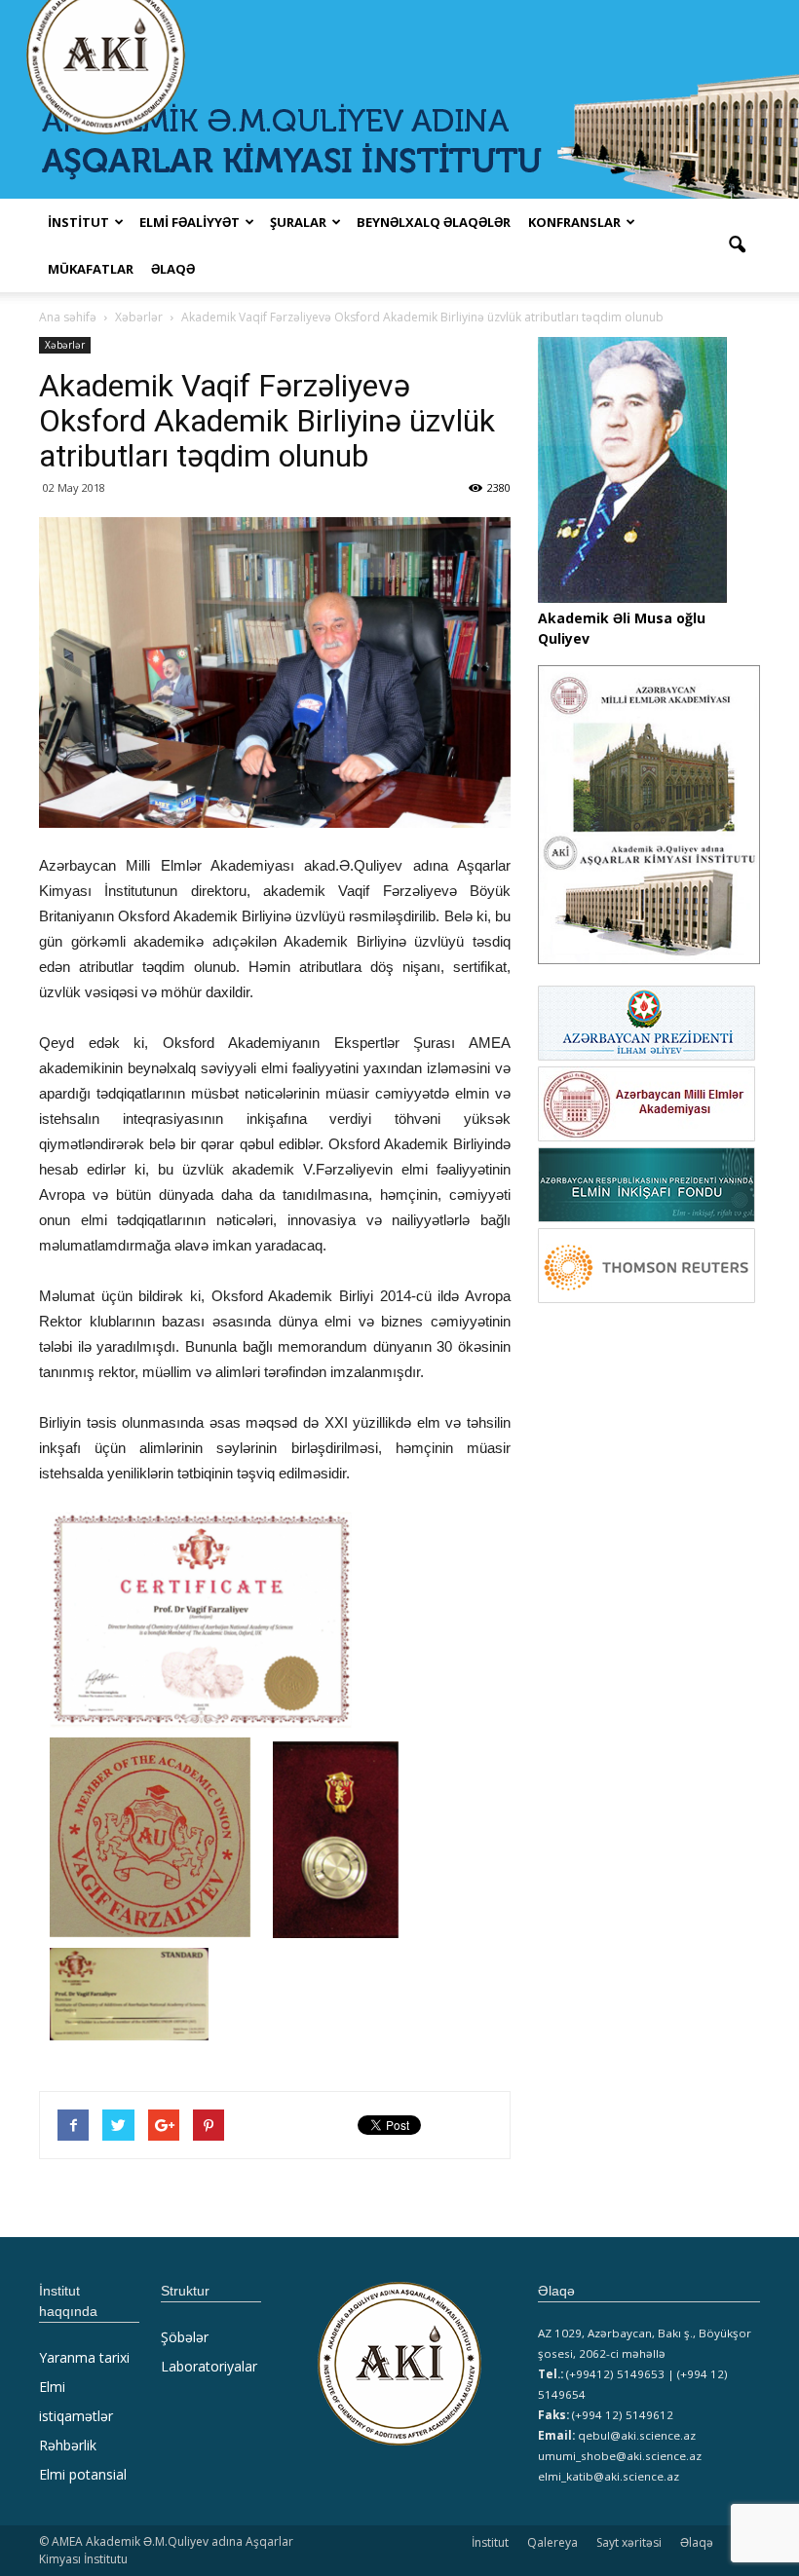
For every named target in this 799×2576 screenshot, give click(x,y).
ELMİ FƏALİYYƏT (190, 222)
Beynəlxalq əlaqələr (434, 222)
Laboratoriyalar (209, 2366)
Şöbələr (185, 2337)
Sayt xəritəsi (629, 2542)
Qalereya (552, 2542)
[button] (737, 245)
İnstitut (490, 2542)
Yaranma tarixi (84, 2357)
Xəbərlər (65, 345)
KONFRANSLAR (574, 222)
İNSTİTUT (78, 222)
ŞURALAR (298, 222)
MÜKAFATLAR (91, 269)
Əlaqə (173, 269)
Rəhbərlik (68, 2445)
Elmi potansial (83, 2474)
